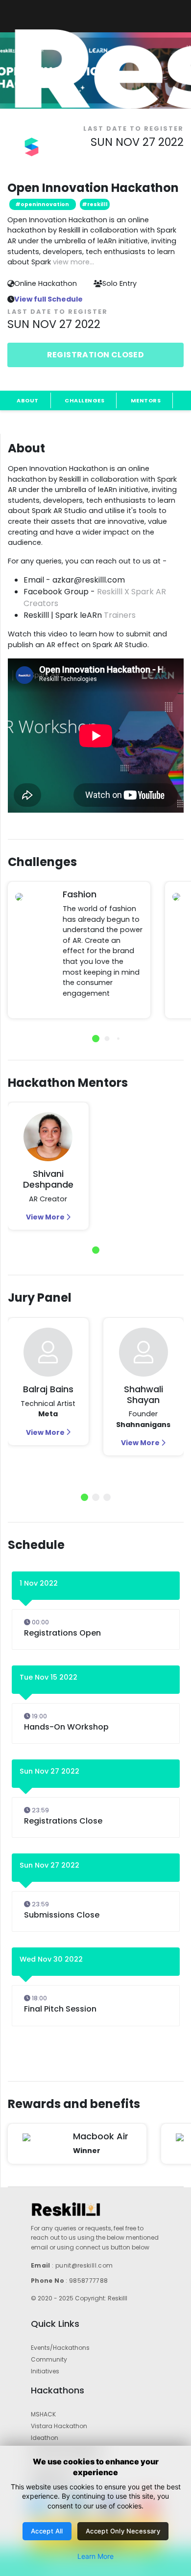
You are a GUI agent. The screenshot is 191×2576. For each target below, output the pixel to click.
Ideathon (45, 2438)
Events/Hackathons (60, 2348)
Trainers (120, 615)
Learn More (95, 2556)
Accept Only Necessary (123, 2531)
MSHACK (43, 2414)
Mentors (146, 400)
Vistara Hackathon (59, 2426)
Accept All (47, 2531)
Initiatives (45, 2371)
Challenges (84, 400)
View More (46, 1217)
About (28, 400)
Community (49, 2359)
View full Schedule (48, 299)
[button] (96, 1039)
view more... (73, 262)
